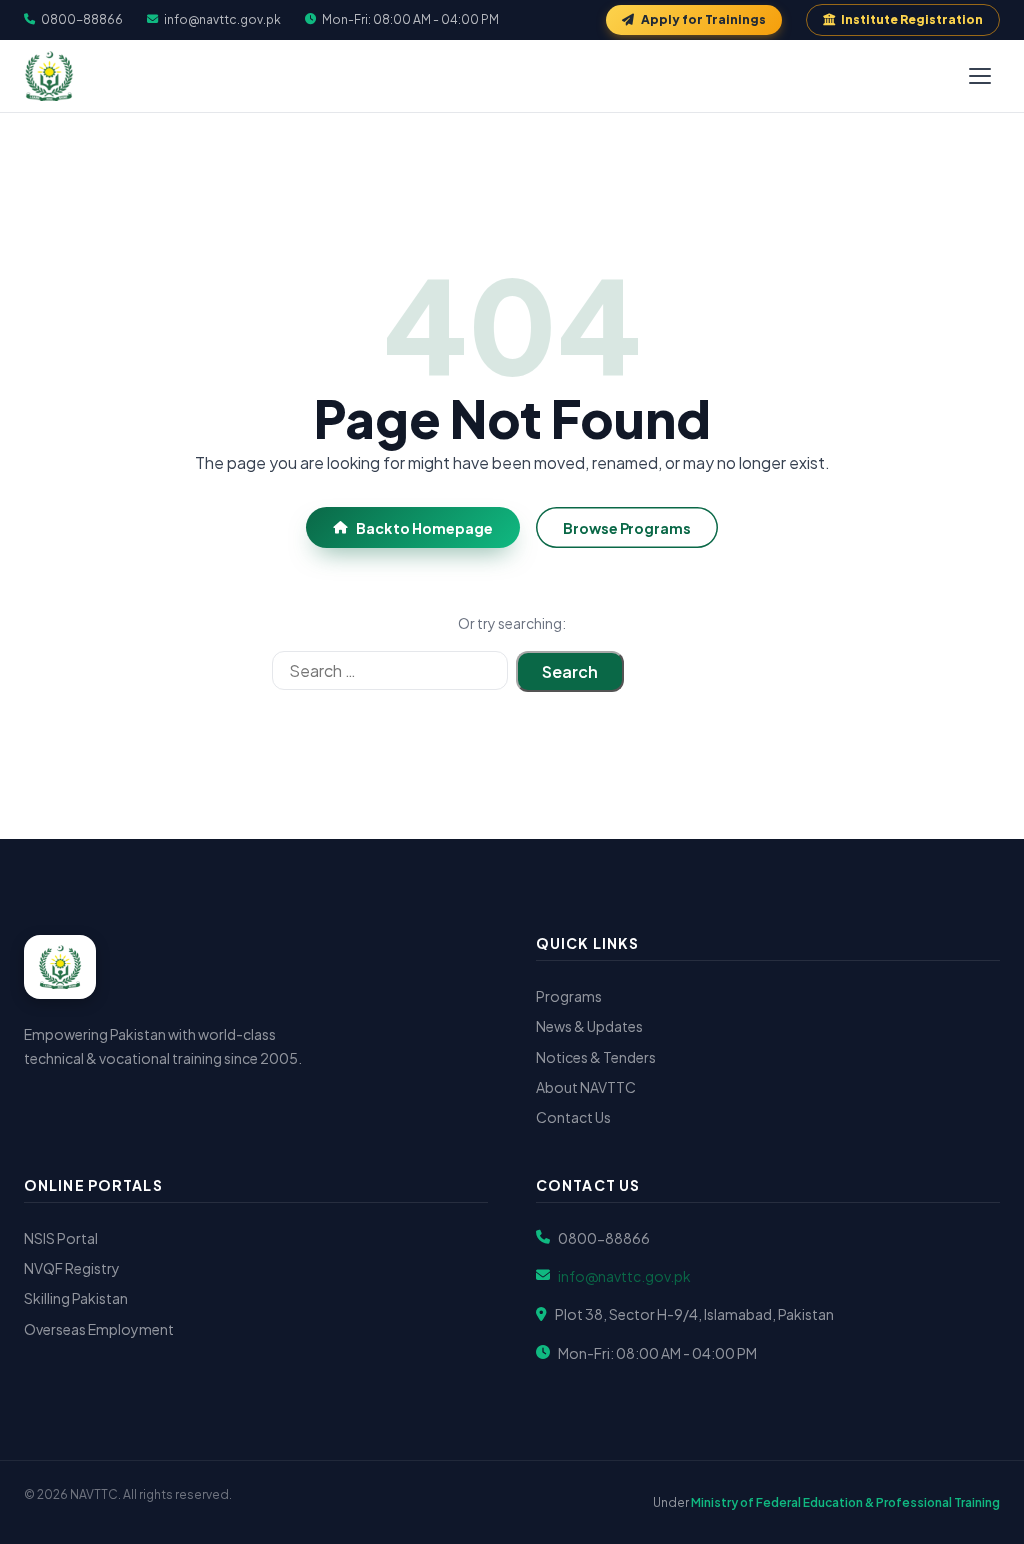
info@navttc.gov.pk (222, 19)
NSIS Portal (61, 1238)
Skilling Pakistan (76, 1298)
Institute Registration (912, 19)
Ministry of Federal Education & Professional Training (845, 1502)
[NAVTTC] (49, 76)
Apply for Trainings (703, 19)
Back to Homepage (424, 528)
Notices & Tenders (596, 1057)
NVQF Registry (72, 1268)
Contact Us (573, 1117)
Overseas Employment (99, 1329)
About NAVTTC (586, 1087)
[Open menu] (980, 76)
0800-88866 (82, 19)
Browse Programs (627, 528)
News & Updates (589, 1026)
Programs (569, 996)
